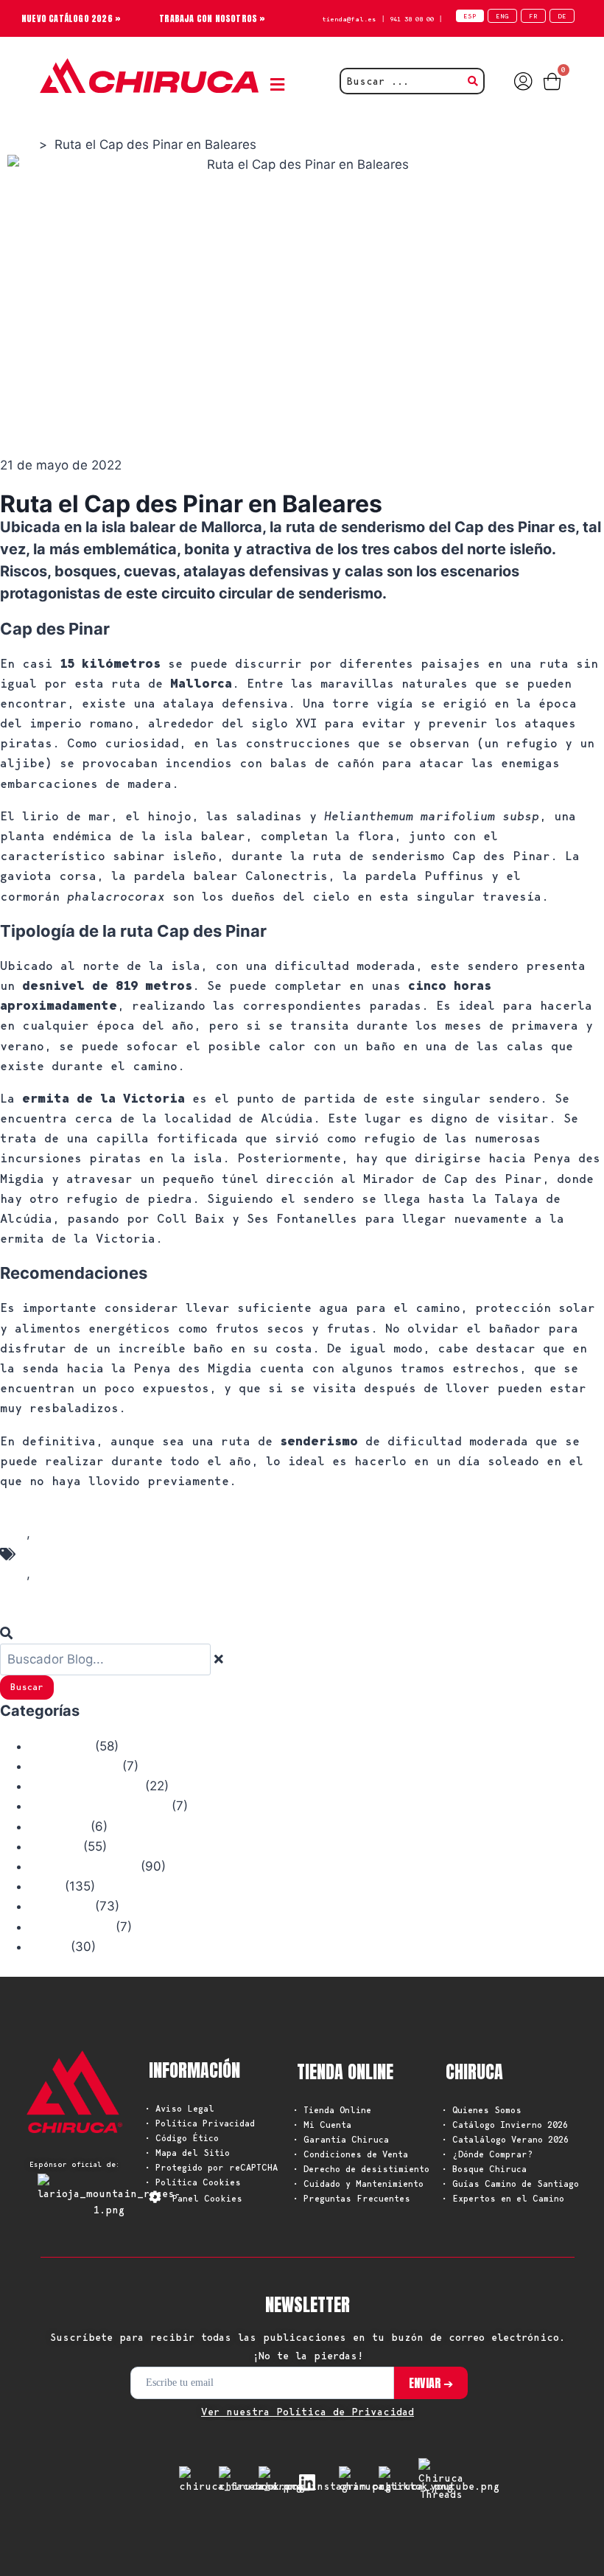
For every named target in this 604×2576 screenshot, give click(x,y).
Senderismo (63, 1594)
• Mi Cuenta (322, 2125)
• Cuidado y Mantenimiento (358, 2184)
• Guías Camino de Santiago (510, 2184)
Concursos (58, 1827)
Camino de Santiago (85, 1787)
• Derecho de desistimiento (361, 2169)
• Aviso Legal (180, 2108)
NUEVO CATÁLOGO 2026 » (71, 18)
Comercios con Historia (99, 1807)
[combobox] (105, 1659)
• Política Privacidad (200, 2123)
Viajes (48, 1947)
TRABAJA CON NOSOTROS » (212, 18)
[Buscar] (10, 1633)
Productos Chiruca (83, 1867)
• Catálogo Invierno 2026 (505, 2125)
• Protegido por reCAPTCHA (211, 2167)
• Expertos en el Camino (503, 2198)
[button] (281, 85)
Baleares (56, 1513)
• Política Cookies (193, 2182)
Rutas (45, 1887)
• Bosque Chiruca (484, 2169)
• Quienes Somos (482, 2110)
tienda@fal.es (349, 19)
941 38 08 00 (412, 19)
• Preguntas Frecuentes (352, 2198)
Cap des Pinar (75, 1553)
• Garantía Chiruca (341, 2139)
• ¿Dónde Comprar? (487, 2154)
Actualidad (60, 1747)
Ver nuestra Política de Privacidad (308, 2412)
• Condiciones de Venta (351, 2154)
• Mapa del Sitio (187, 2153)
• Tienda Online (332, 2110)
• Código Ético (182, 2138)
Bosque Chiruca (74, 1767)
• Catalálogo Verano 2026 (505, 2139)
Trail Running (71, 1927)
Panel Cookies (207, 2198)
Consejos (55, 1847)
